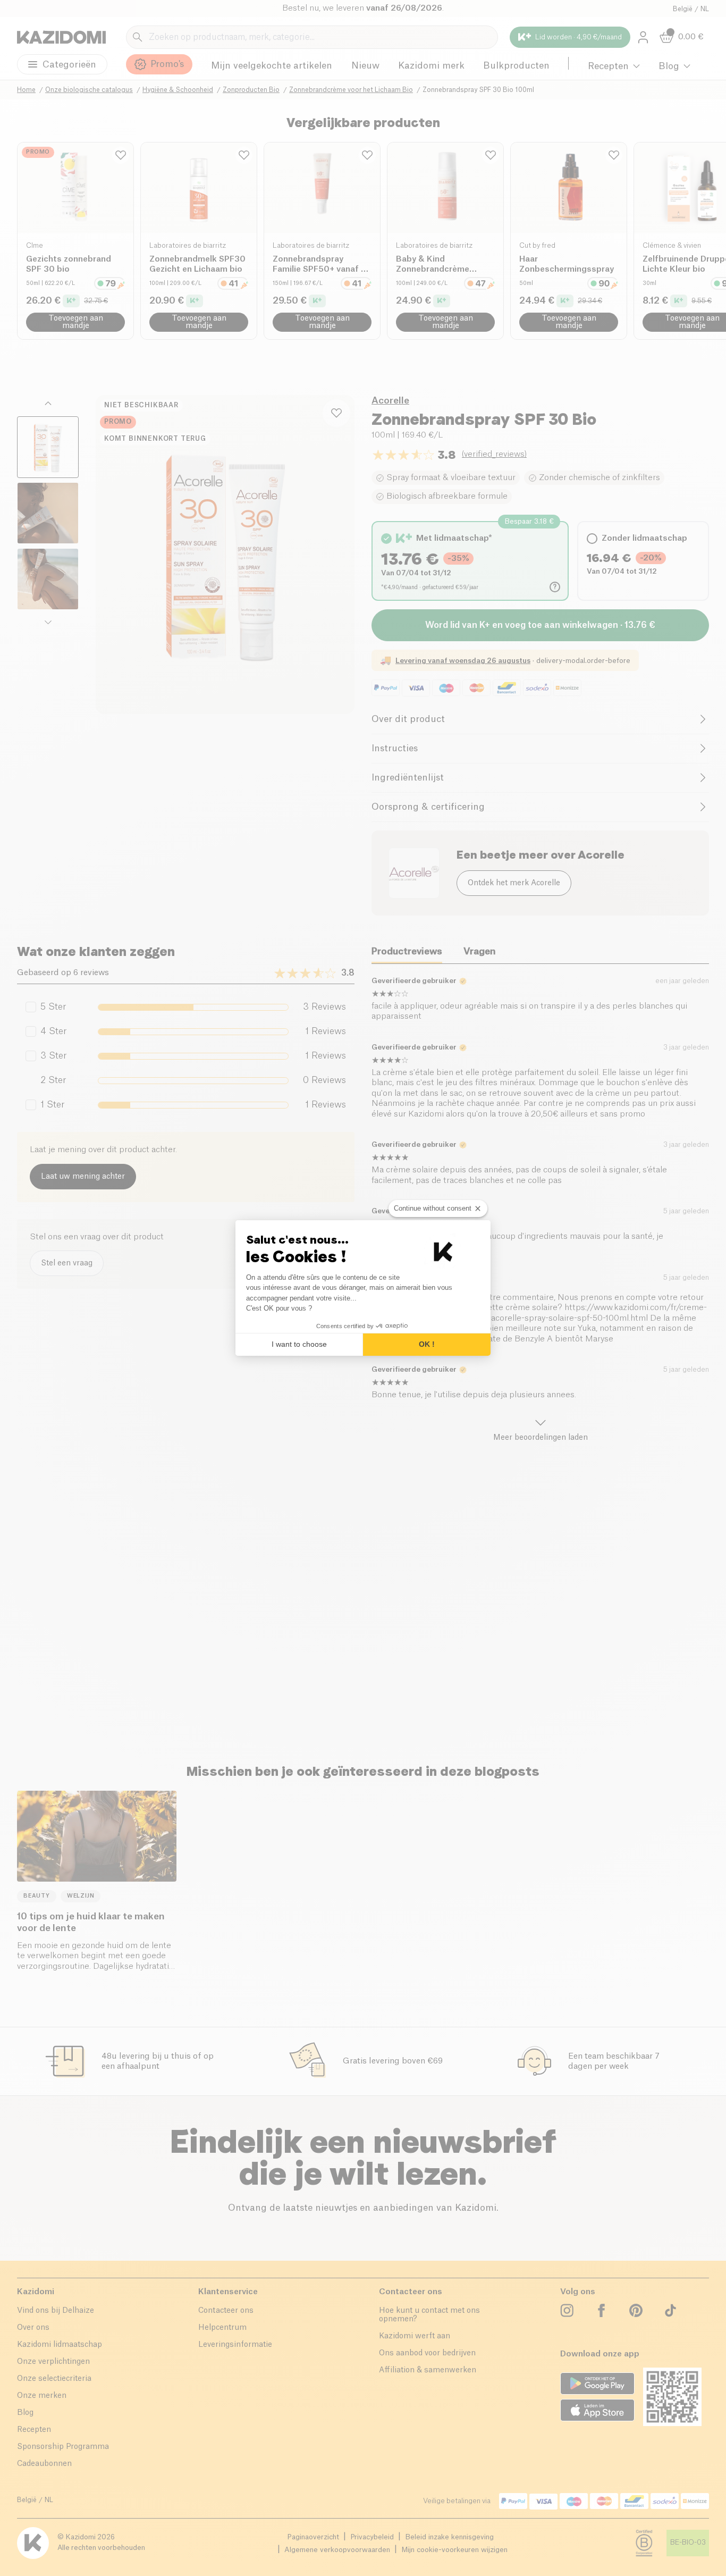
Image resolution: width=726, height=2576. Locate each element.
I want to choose (299, 1344)
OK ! (427, 1344)
